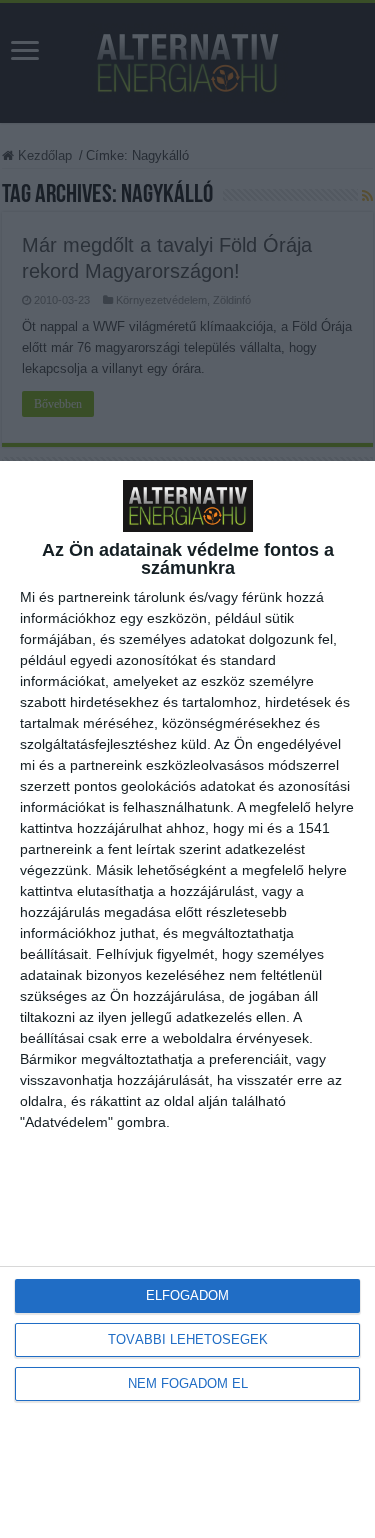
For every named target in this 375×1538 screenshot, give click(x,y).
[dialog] (187, 999)
